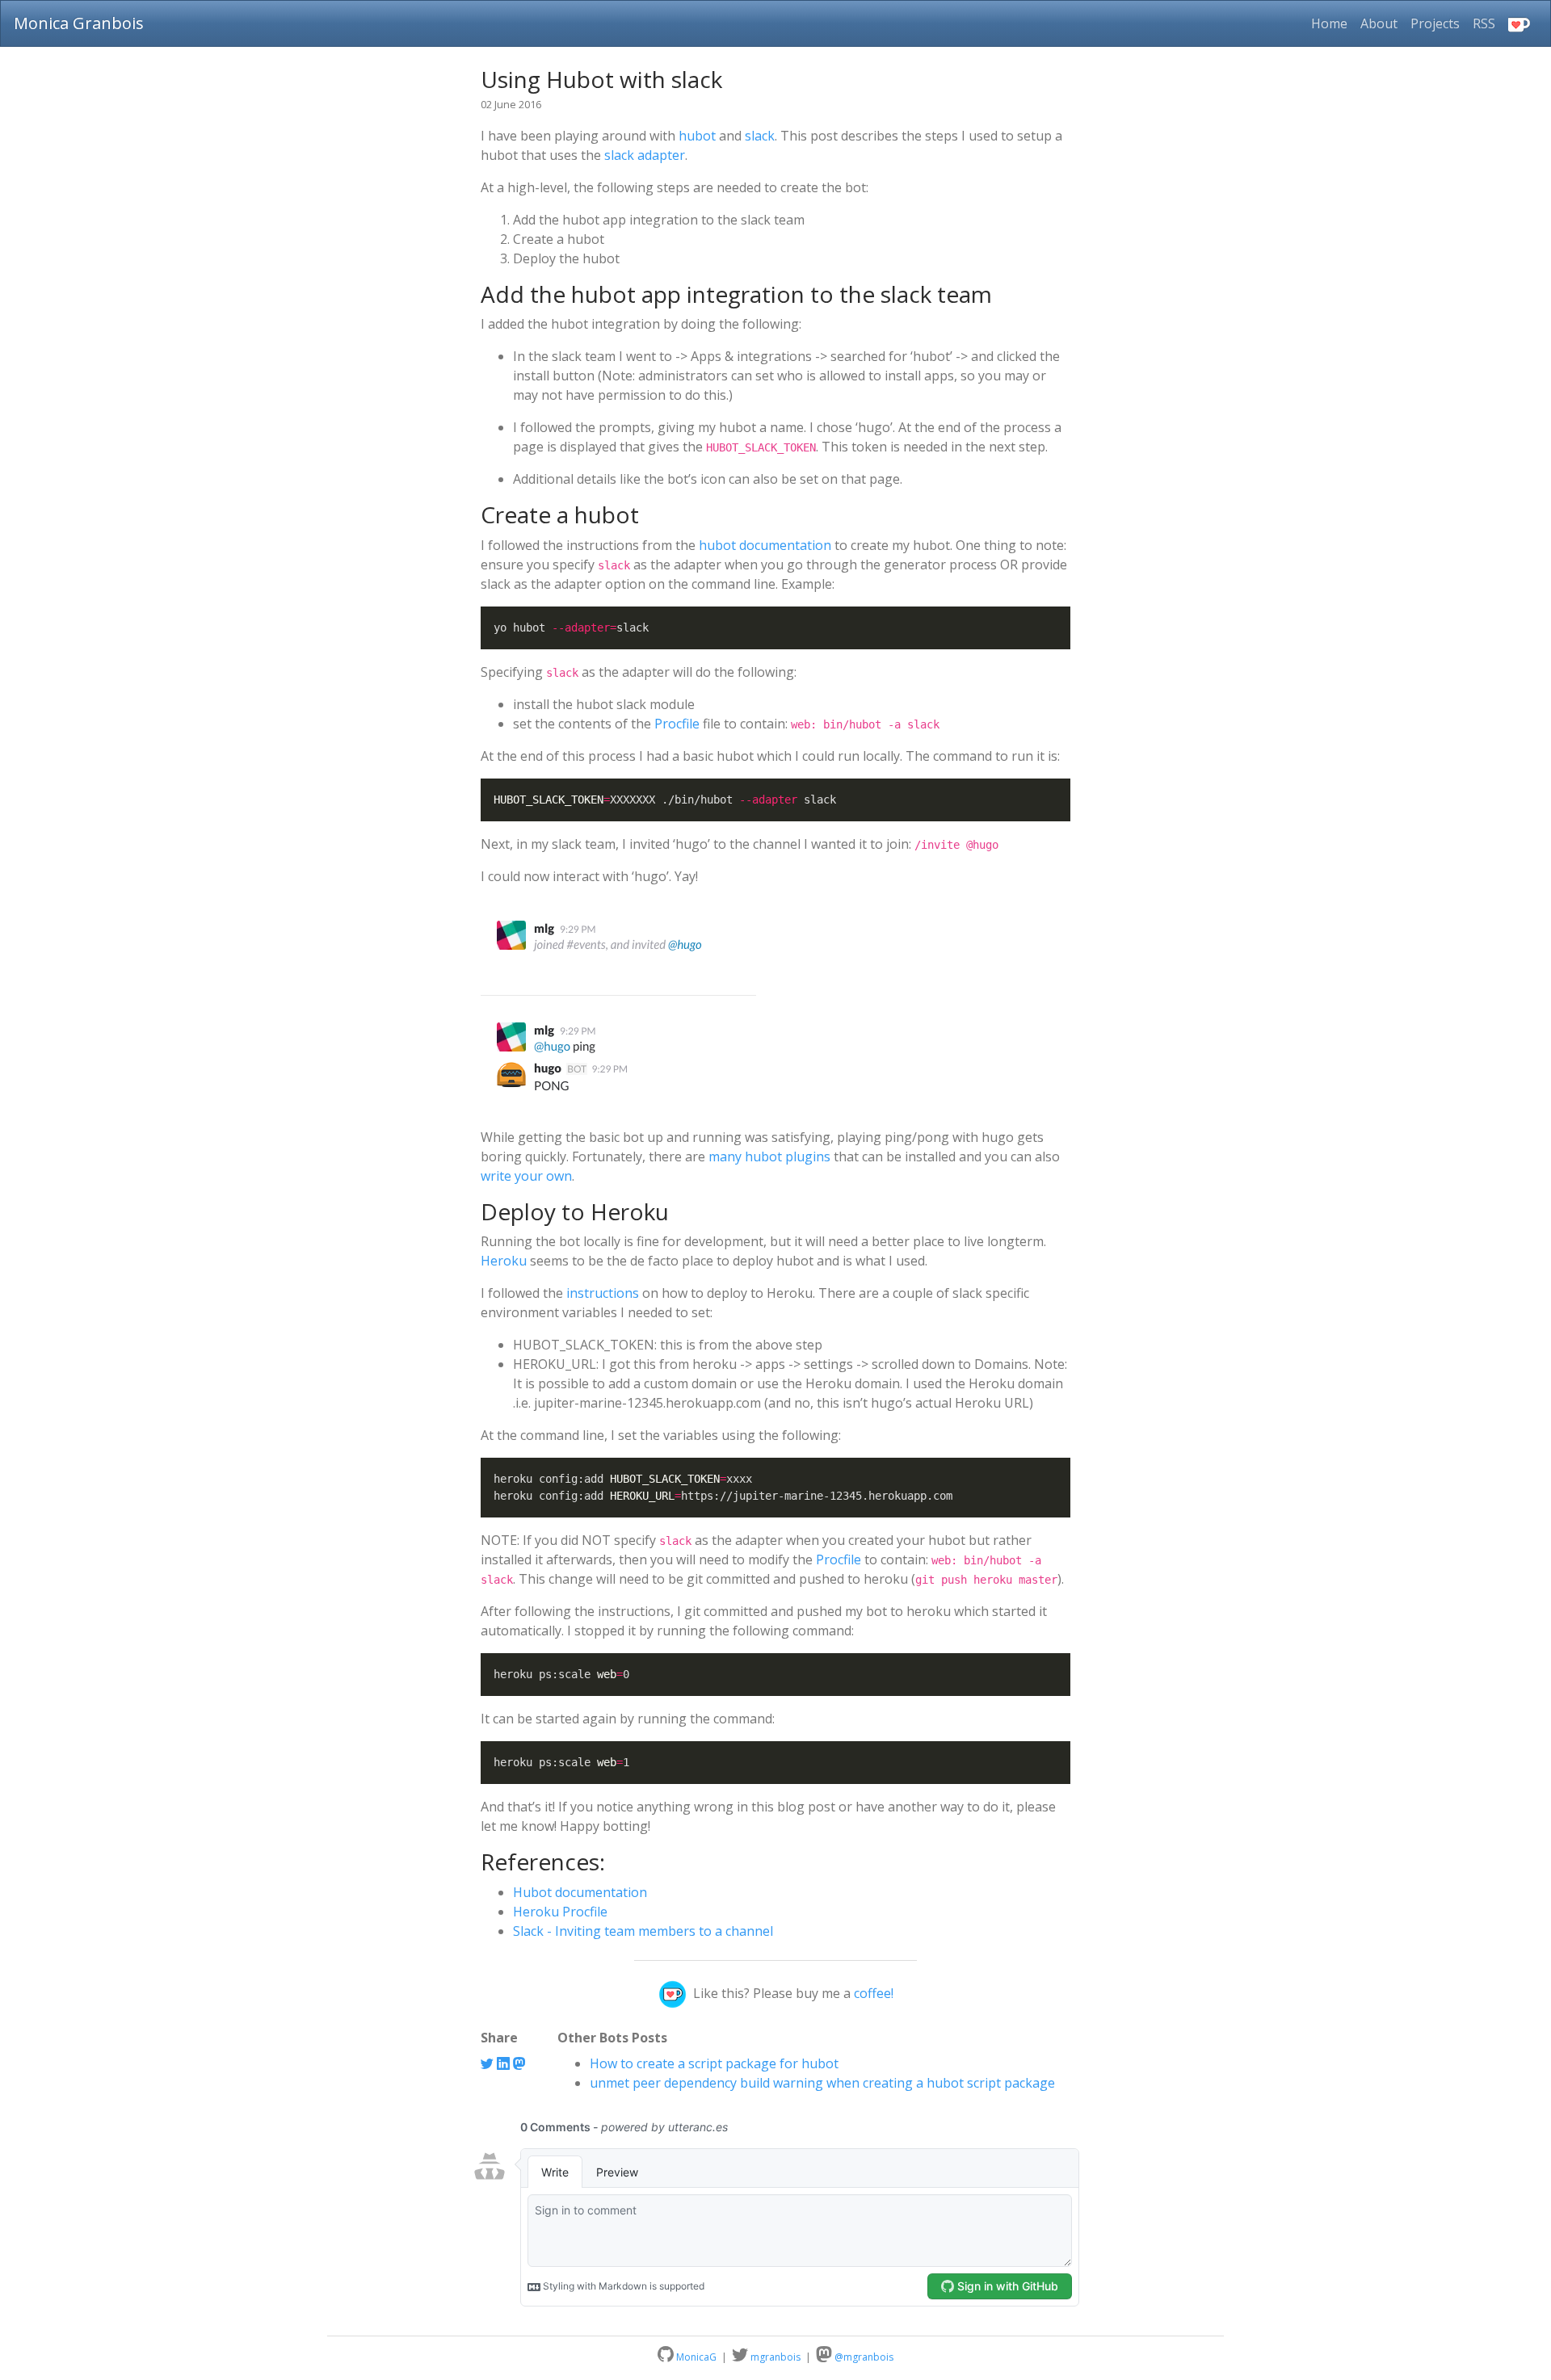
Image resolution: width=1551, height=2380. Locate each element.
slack (760, 136)
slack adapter (645, 155)
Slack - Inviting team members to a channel (643, 1931)
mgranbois (775, 2357)
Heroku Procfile (560, 1912)
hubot (697, 136)
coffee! (874, 1993)
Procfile (677, 724)
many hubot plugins (769, 1156)
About (1379, 23)
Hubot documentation (580, 1892)
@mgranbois (863, 2357)
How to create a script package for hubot (714, 2063)
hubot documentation (765, 545)
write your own (526, 1176)
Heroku (504, 1261)
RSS (1484, 23)
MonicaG (695, 2357)
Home (1332, 23)
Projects (1435, 23)
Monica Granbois (79, 23)
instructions (603, 1293)
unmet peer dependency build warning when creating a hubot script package (822, 2083)
